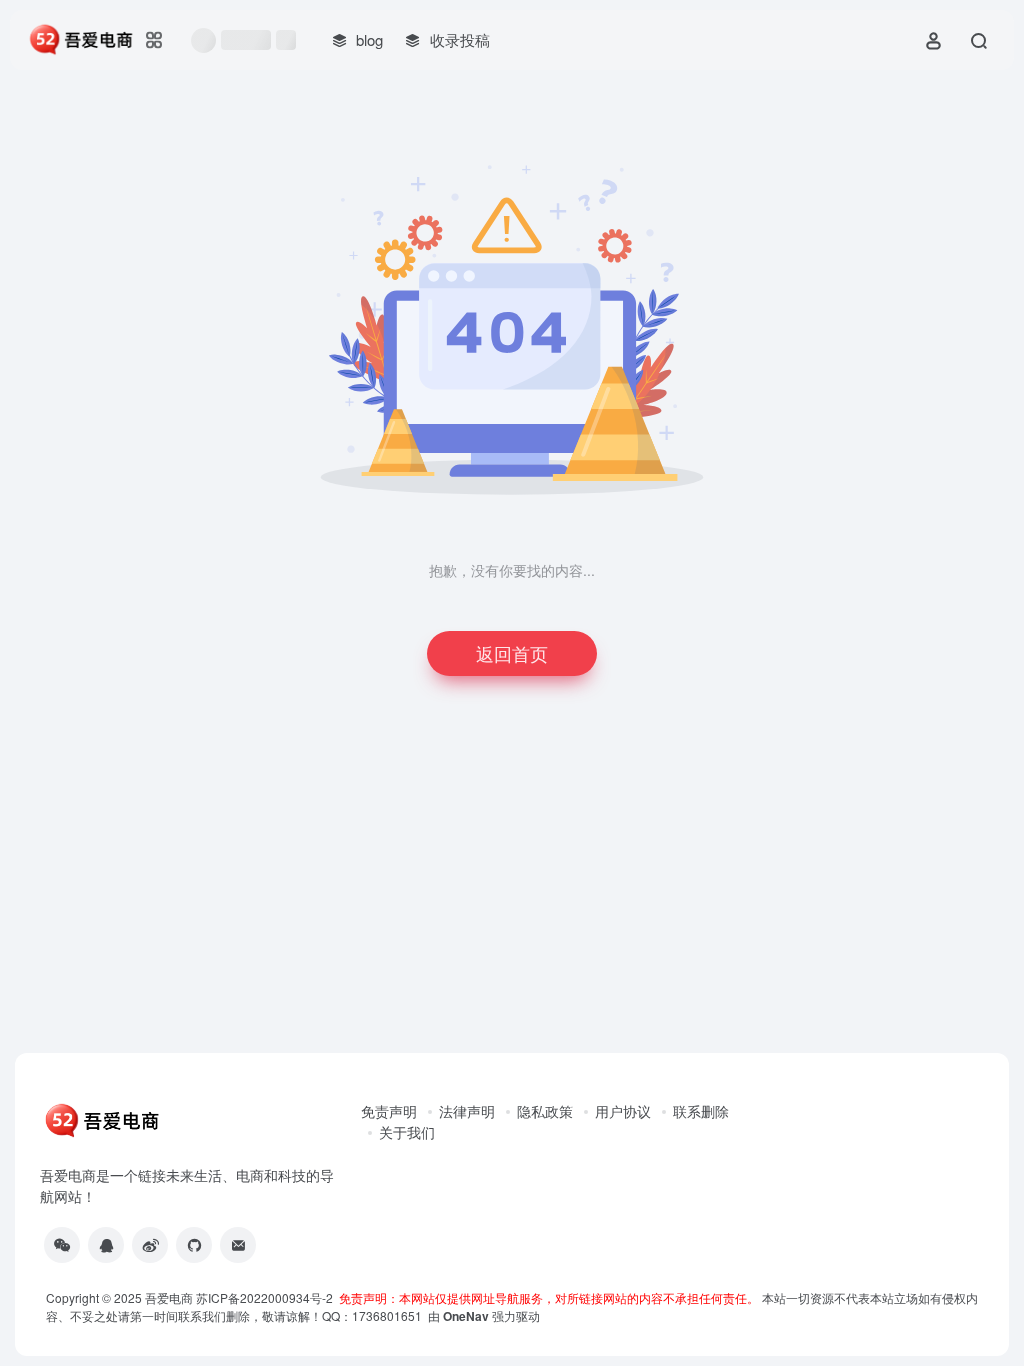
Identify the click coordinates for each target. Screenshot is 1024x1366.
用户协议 (623, 1111)
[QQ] (106, 1245)
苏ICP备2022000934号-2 (267, 1297)
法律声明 (467, 1111)
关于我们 (407, 1132)
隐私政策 (545, 1111)
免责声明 (389, 1111)
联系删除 (701, 1111)
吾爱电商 (169, 1297)
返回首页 (512, 653)
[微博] (150, 1245)
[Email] (238, 1245)
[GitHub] (194, 1245)
